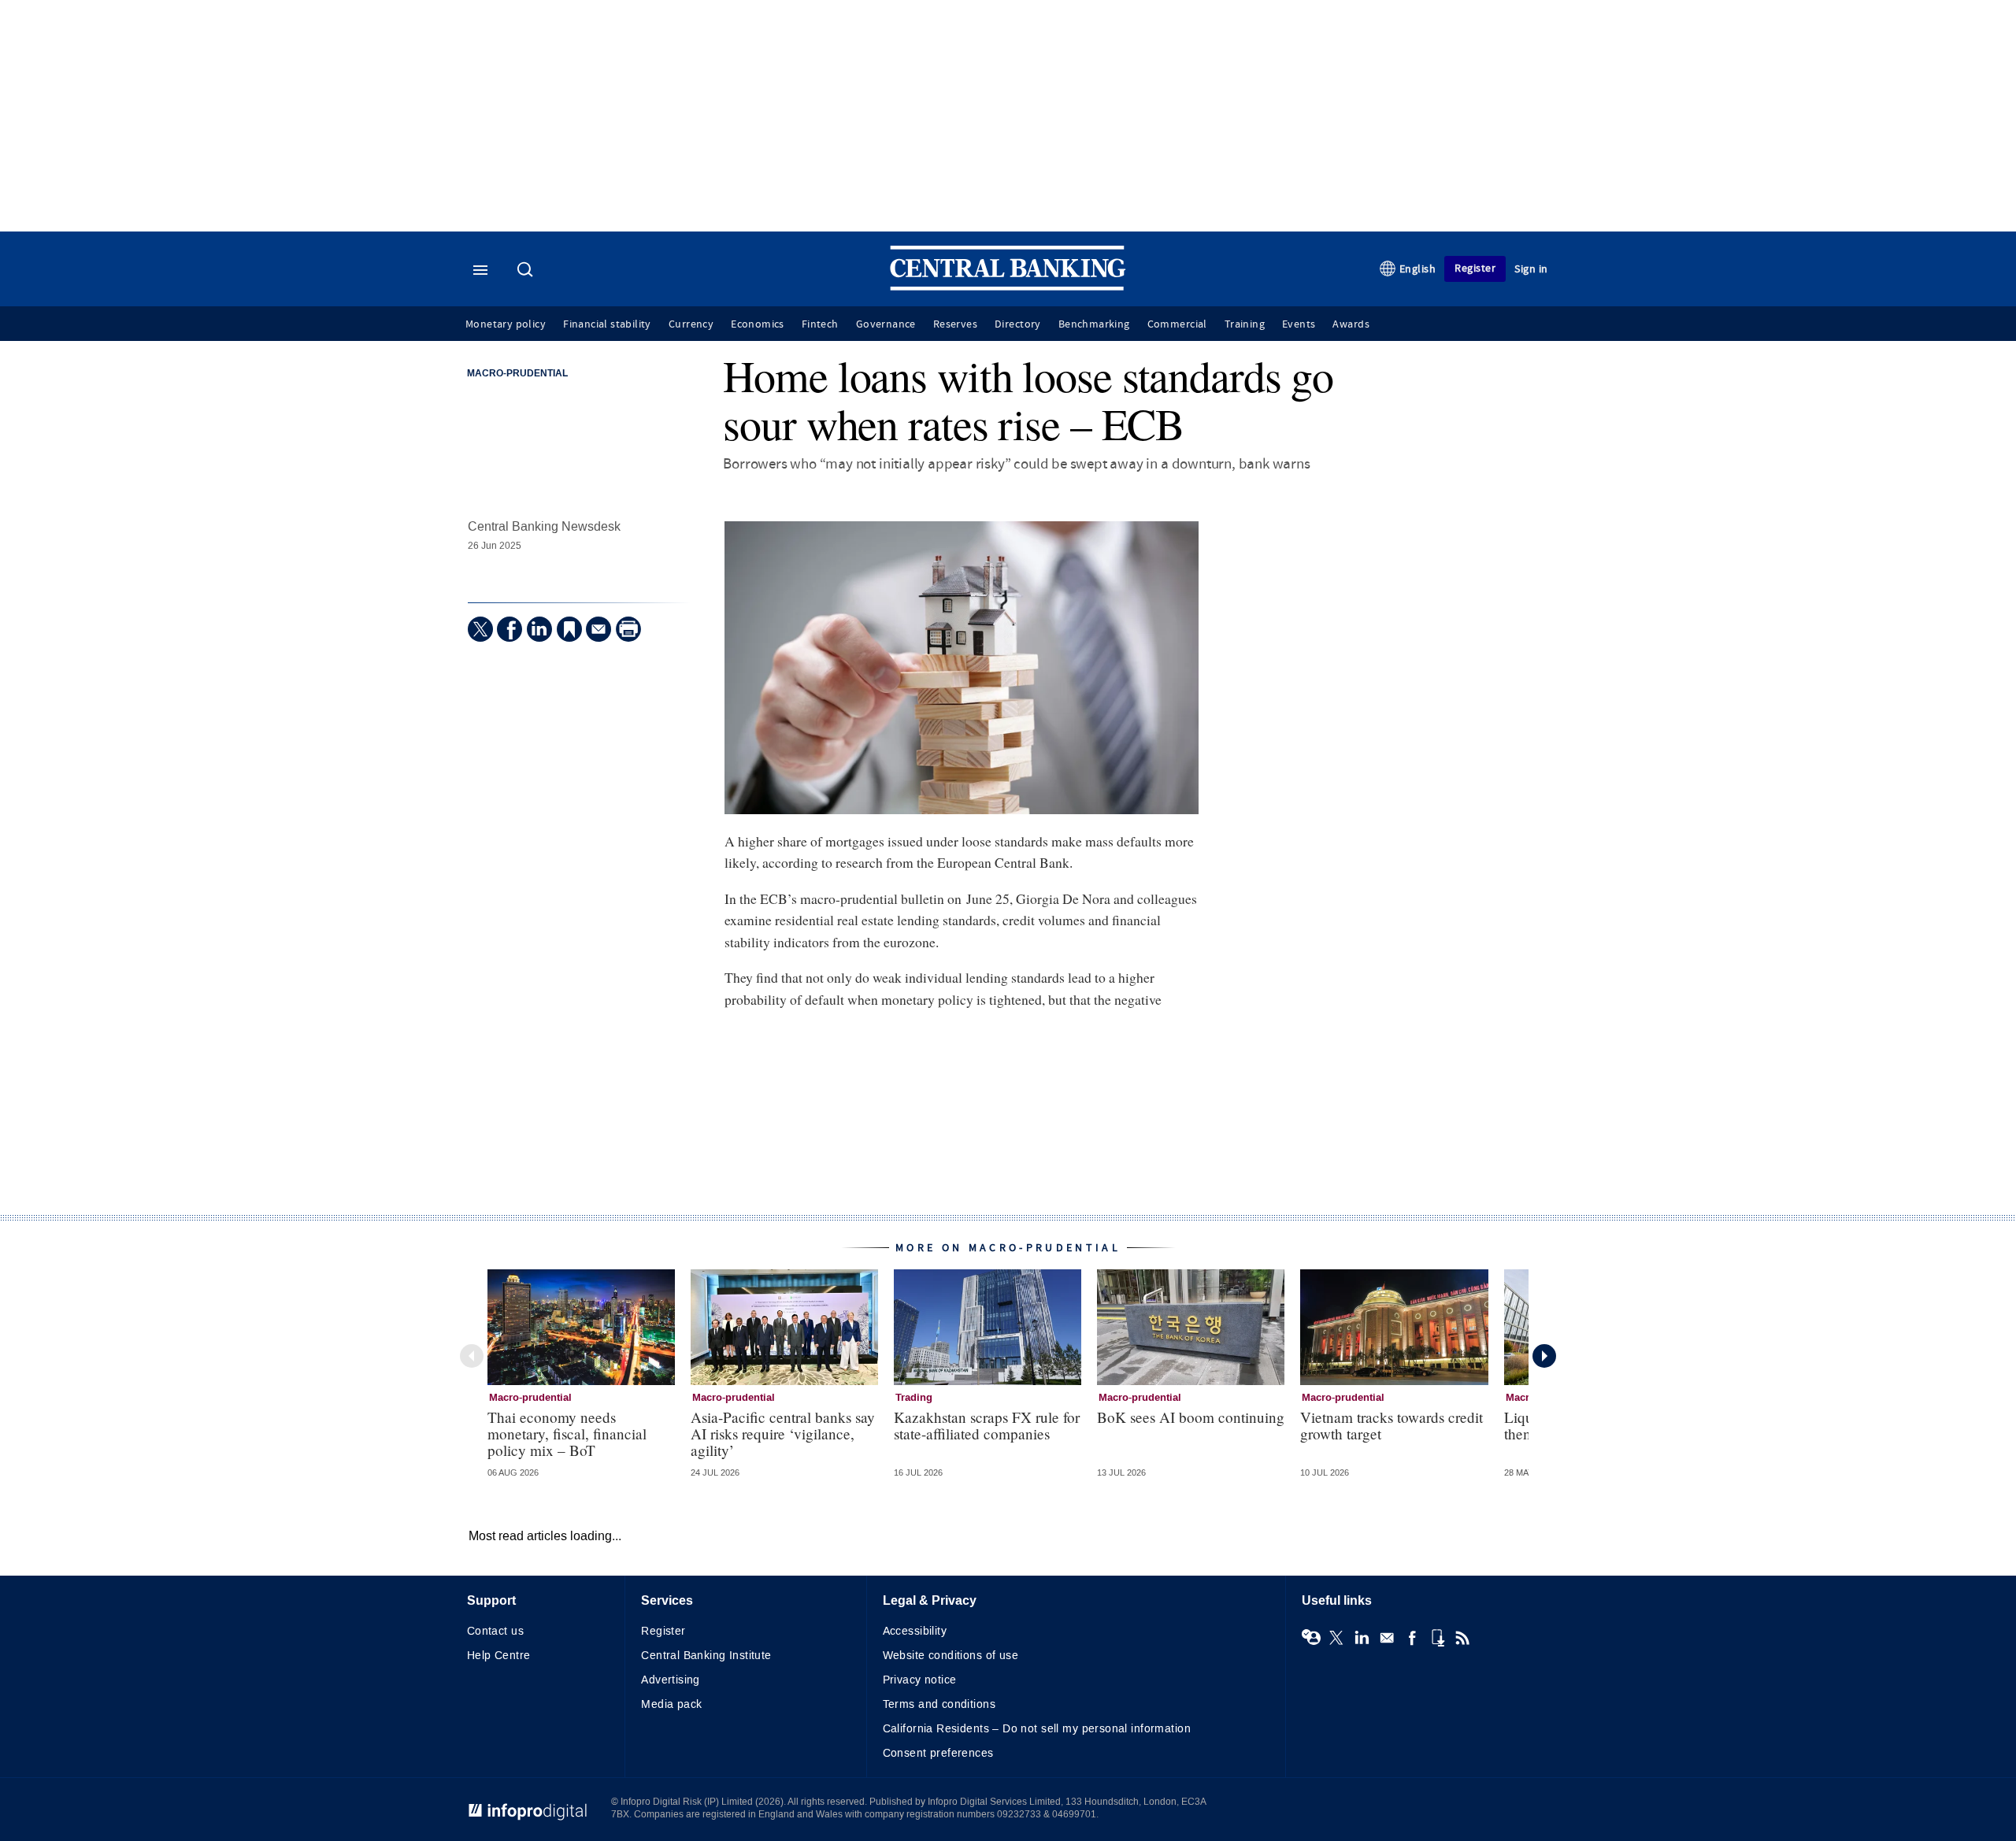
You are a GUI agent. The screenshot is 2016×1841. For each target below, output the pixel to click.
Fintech (820, 324)
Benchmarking (1094, 324)
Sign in (1531, 269)
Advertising (671, 1680)
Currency (691, 324)
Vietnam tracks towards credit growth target (1392, 1425)
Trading (914, 1398)
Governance (886, 324)
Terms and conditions (939, 1704)
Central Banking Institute (706, 1656)
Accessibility (915, 1631)
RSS (1462, 1638)
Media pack (671, 1704)
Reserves (955, 324)
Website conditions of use (951, 1656)
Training (1245, 324)
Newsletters (1387, 1638)
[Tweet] (480, 629)
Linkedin (1362, 1638)
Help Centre (499, 1656)
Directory (1018, 324)
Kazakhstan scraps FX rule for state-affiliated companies (987, 1425)
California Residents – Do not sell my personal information (1037, 1729)
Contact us (495, 1631)
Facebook (1412, 1638)
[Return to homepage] (1008, 287)
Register (1475, 268)
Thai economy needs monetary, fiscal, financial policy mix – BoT (567, 1434)
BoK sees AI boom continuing (1191, 1417)
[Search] (527, 271)
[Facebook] (510, 629)
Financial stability (607, 324)
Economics (758, 324)
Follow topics (1311, 1638)
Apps (1437, 1638)
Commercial (1177, 324)
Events (1299, 324)
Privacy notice (920, 1680)
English (1418, 269)
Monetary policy (506, 324)
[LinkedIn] (539, 629)
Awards (1351, 324)
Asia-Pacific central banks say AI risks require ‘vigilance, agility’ (783, 1434)
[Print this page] (628, 629)
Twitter (1336, 1638)
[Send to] (598, 629)
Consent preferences (938, 1753)
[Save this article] (569, 629)
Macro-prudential (517, 374)
